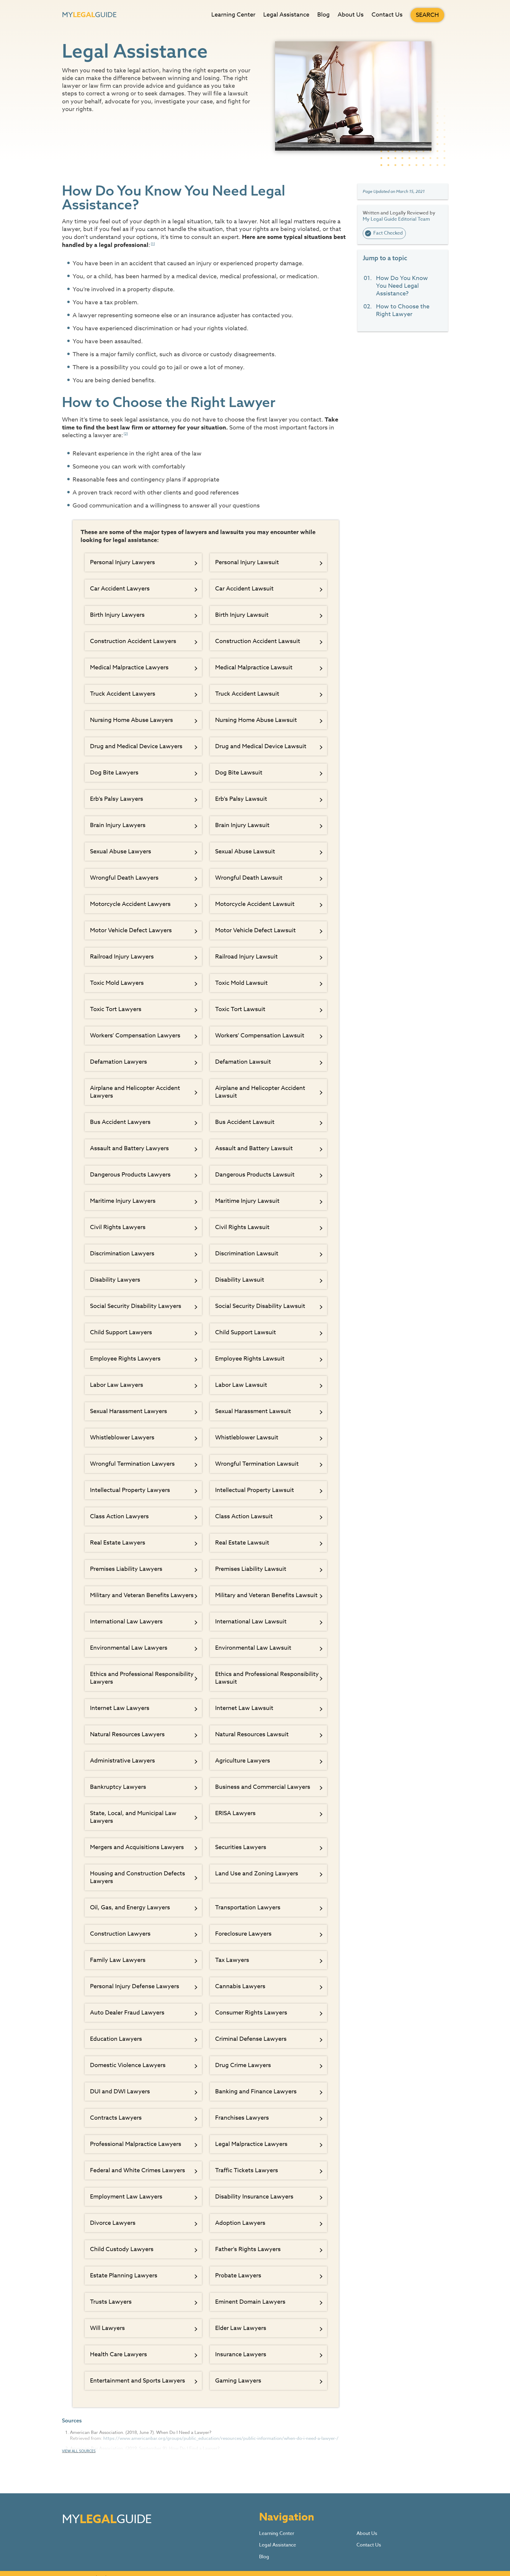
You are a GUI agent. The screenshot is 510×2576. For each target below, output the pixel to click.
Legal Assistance (286, 15)
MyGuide (89, 15)
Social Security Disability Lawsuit (260, 1306)
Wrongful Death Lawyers (124, 878)
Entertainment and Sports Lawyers (138, 2381)
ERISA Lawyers (235, 1813)
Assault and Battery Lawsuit (254, 1148)
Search (427, 15)
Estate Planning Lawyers (124, 2275)
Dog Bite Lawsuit (239, 773)
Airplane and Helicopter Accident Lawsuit (260, 1092)
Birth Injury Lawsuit (242, 615)
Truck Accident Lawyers (123, 694)
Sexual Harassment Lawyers (129, 1411)
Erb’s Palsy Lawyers (117, 799)
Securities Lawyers (241, 1847)
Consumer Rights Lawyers (251, 2013)
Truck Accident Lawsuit (247, 694)
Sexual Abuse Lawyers (121, 851)
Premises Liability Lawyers (126, 1569)
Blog (323, 15)
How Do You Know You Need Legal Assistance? (402, 286)
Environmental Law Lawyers (129, 1648)
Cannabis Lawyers (240, 1986)
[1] (153, 244)
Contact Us (387, 15)
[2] (126, 434)
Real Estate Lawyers (118, 1543)
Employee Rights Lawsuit (250, 1359)
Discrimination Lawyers (122, 1253)
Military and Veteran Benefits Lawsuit (266, 1595)
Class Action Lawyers (119, 1516)
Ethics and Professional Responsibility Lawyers (142, 1678)
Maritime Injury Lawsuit (247, 1201)
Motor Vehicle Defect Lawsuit (255, 930)
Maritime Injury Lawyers (123, 1201)
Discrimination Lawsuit (247, 1253)
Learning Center (233, 15)
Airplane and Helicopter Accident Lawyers (135, 1092)
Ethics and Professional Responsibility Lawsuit (267, 1678)
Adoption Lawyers (240, 2223)
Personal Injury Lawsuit (247, 562)
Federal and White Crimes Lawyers (138, 2170)
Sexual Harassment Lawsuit (253, 1411)
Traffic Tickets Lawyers (247, 2170)
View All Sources (79, 2451)
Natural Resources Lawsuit (252, 1734)
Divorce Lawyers (113, 2223)
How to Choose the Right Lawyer (403, 310)
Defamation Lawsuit (243, 1062)
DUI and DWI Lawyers (120, 2091)
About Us (351, 15)
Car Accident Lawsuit (244, 589)
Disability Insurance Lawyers (254, 2197)
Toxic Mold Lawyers (117, 983)
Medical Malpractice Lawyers (129, 667)
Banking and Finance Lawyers (256, 2091)
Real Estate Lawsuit (242, 1543)
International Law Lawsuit (251, 1621)
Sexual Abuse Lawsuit (245, 851)
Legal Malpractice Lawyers (251, 2144)
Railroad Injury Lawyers (122, 957)
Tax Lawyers (232, 1960)
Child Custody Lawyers (122, 2249)
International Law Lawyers (126, 1621)
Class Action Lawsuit (244, 1516)
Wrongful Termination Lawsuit (257, 1464)
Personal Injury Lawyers (122, 562)
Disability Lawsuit (240, 1280)
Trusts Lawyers (111, 2302)
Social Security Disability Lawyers (136, 1306)
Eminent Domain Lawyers (250, 2302)
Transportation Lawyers (248, 1907)
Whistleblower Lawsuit (247, 1437)
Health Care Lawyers (118, 2354)
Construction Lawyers (120, 1934)
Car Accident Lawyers (120, 589)
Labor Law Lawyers (117, 1385)
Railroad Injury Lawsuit (246, 957)
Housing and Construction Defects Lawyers (138, 1877)
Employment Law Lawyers (126, 2197)
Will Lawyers (107, 2328)
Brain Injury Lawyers (118, 825)
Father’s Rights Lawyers (248, 2249)
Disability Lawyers (115, 1280)
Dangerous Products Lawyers (130, 1175)
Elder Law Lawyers (241, 2328)
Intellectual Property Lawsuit (255, 1490)
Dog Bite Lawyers (114, 773)
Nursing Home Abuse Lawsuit (256, 720)
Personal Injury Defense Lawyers (135, 1986)
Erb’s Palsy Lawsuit (241, 799)
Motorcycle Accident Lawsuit (255, 904)
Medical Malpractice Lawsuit (254, 667)
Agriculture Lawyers (243, 1761)
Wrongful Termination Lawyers (132, 1464)
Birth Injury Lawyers (117, 615)
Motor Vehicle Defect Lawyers (131, 930)
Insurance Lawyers (241, 2354)
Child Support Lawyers (121, 1332)
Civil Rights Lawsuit (242, 1227)
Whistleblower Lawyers (122, 1437)
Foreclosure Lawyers (243, 1934)
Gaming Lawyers (238, 2381)
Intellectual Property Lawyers (130, 1490)
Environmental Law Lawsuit (253, 1648)
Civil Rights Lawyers (118, 1227)
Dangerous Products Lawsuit (255, 1175)
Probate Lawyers (238, 2275)
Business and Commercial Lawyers (263, 1787)
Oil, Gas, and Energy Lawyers (130, 1907)
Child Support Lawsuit (246, 1332)
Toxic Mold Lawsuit (241, 983)
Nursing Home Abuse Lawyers (131, 720)
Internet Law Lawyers (120, 1708)
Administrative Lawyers (122, 1761)
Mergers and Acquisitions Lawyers (137, 1847)
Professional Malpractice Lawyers (136, 2144)
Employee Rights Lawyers (125, 1359)
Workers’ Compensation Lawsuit (260, 1035)
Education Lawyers (116, 2039)
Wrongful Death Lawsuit (249, 878)
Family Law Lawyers (118, 1960)
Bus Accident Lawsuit (245, 1122)
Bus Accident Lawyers (120, 1122)
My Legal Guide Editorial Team (396, 219)
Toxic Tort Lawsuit (240, 1009)
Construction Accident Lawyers (133, 641)
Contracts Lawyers (116, 2118)
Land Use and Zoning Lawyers (257, 1873)
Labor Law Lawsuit (241, 1385)
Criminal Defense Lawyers (251, 2039)
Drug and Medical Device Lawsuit (261, 746)
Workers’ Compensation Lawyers (135, 1035)
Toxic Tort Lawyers (116, 1009)
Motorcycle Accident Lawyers (130, 904)
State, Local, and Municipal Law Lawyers (133, 1817)
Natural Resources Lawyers (127, 1734)
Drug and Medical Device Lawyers (136, 746)
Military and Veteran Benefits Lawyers (142, 1595)
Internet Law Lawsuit (244, 1708)
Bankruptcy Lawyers (118, 1787)
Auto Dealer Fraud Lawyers (127, 2013)
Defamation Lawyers (118, 1062)
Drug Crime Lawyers (243, 2065)
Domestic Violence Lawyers (128, 2065)
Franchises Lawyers (242, 2118)
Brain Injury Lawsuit (242, 825)
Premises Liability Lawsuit (251, 1569)
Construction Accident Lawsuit (258, 641)
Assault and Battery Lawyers (129, 1148)
